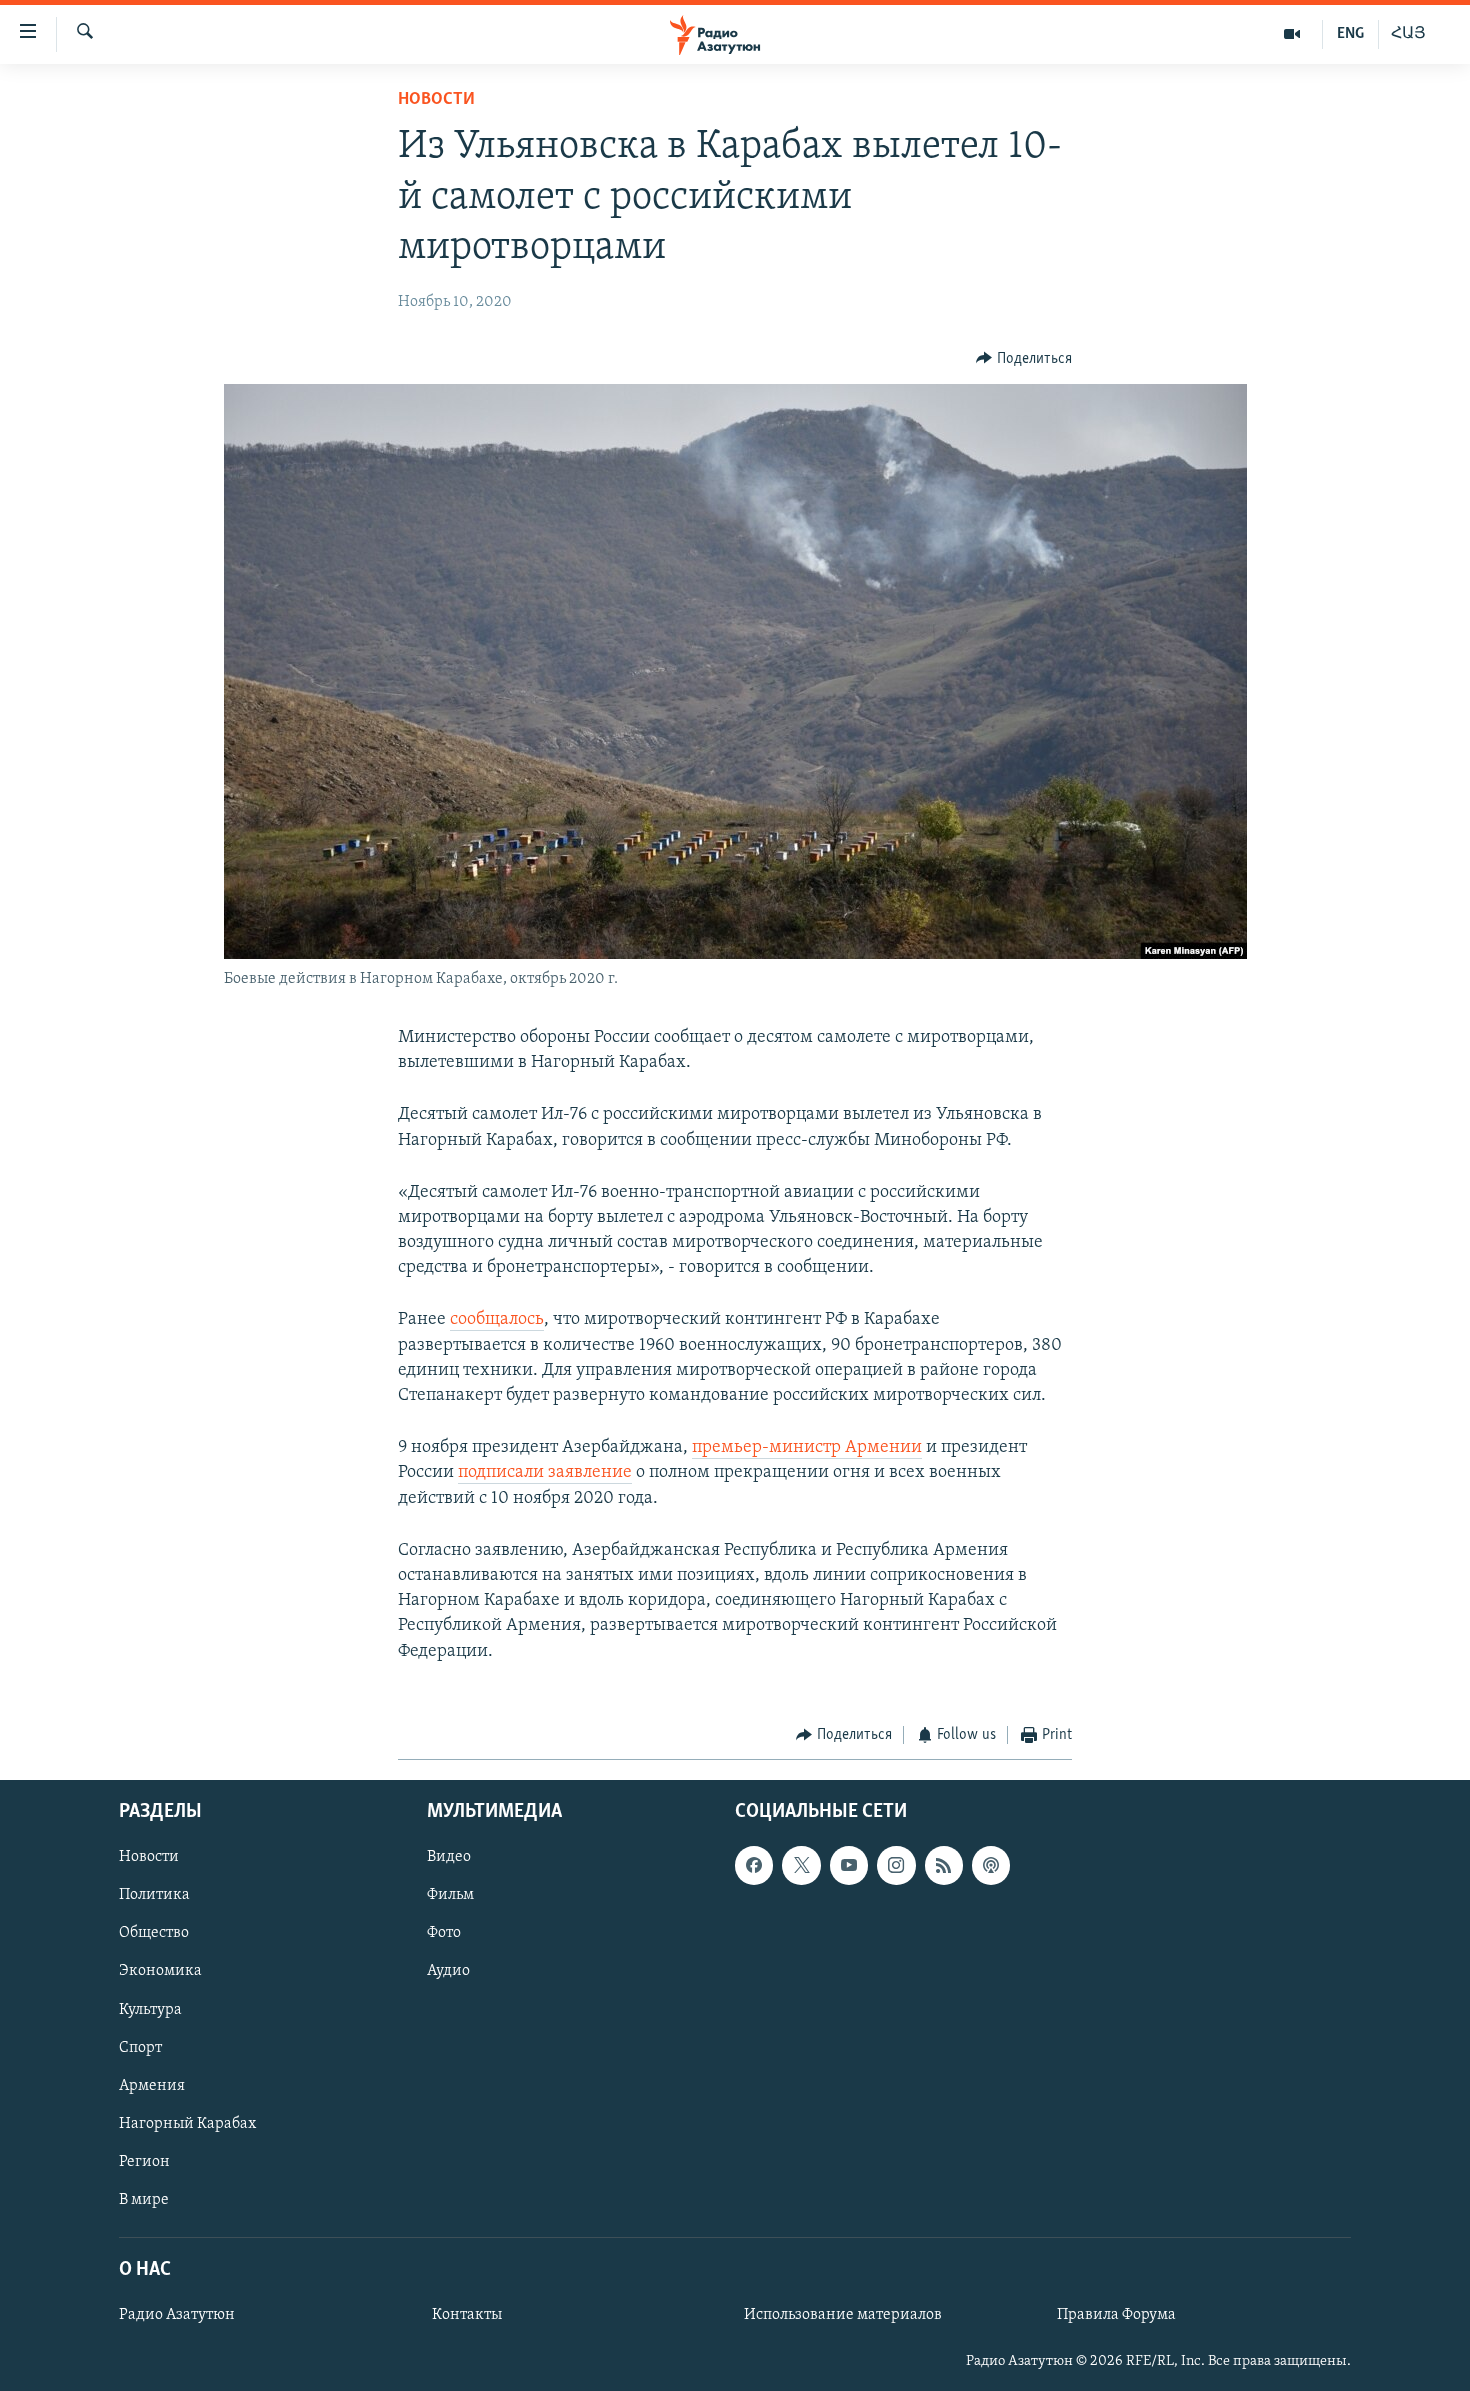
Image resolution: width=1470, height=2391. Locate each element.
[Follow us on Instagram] (896, 1866)
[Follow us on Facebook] (754, 1866)
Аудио (448, 1972)
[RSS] (944, 1866)
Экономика (160, 1972)
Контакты (467, 2315)
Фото (444, 1934)
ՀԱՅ (1408, 34)
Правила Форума (1116, 2315)
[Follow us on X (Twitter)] (801, 1866)
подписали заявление (545, 1473)
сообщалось (497, 1320)
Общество (154, 1934)
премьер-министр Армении (807, 1448)
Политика (154, 1896)
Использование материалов (843, 2315)
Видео (449, 1858)
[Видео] (1292, 34)
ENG (1350, 34)
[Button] (1024, 359)
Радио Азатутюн (177, 2315)
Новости (436, 100)
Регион (144, 2162)
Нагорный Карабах (187, 2124)
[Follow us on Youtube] (849, 1866)
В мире (144, 2200)
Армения (152, 2086)
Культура (150, 2010)
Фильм (450, 1896)
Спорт (140, 2048)
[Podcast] (991, 1866)
